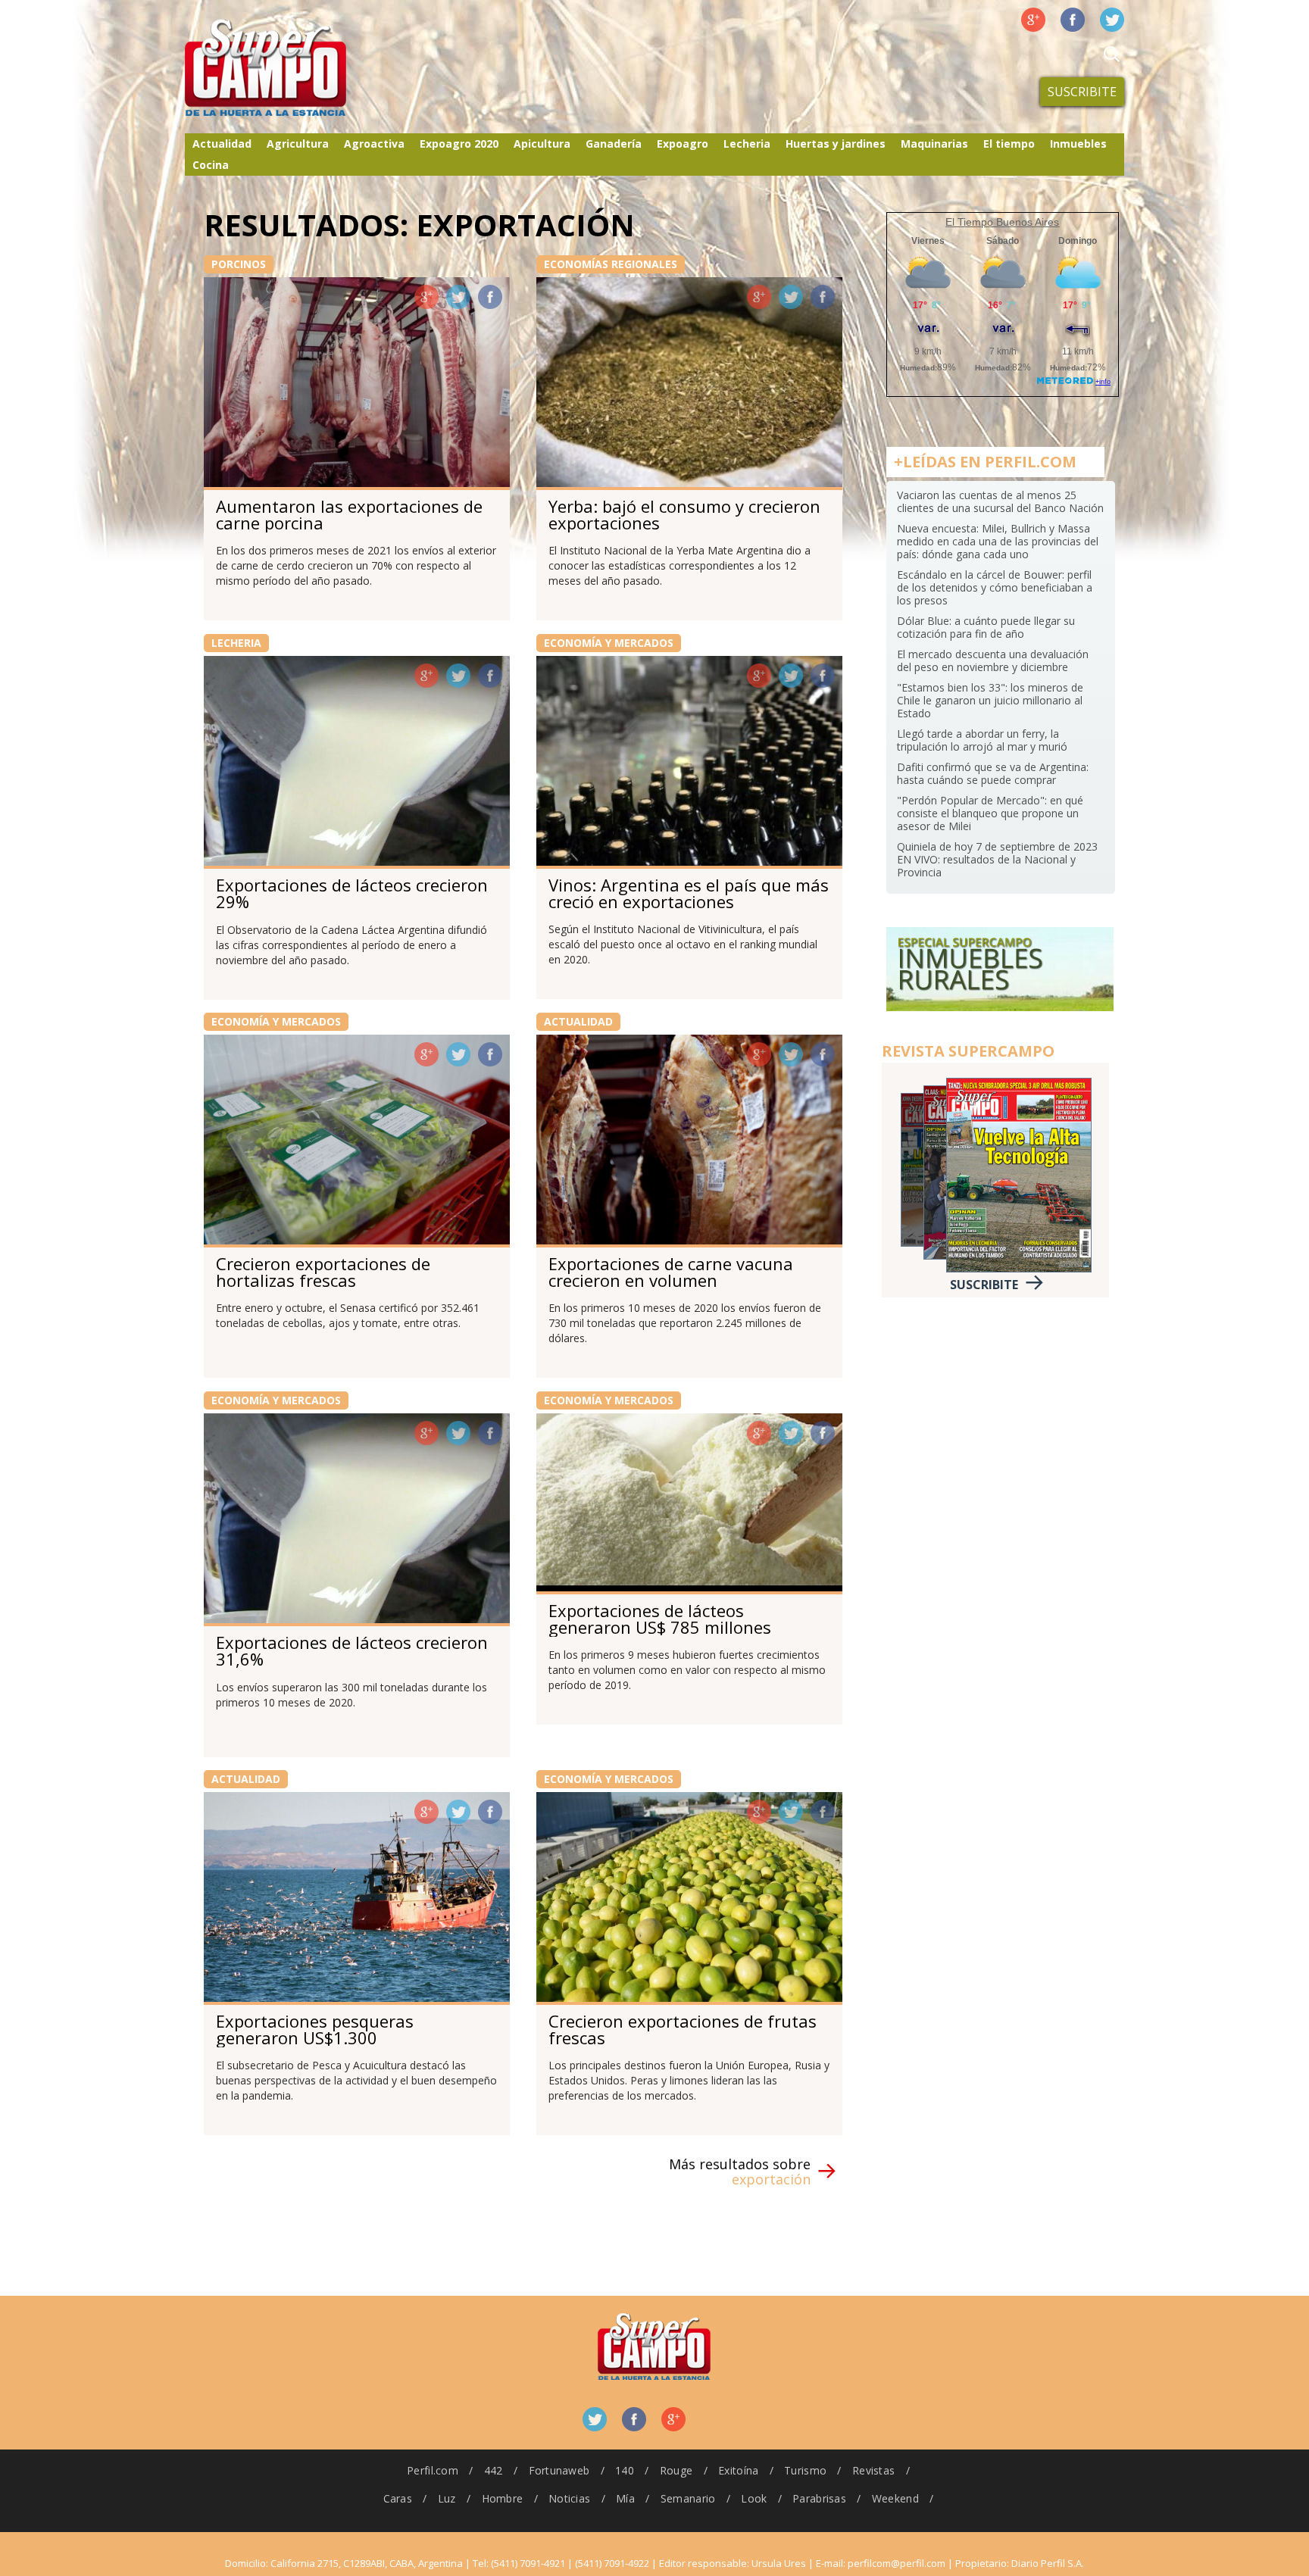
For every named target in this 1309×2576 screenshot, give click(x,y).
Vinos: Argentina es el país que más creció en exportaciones (689, 893)
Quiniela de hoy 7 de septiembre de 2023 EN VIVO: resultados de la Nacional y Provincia (997, 859)
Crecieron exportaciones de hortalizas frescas (323, 1272)
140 (625, 2470)
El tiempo (1009, 144)
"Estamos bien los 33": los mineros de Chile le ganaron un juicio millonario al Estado (990, 700)
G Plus (1033, 20)
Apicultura (542, 144)
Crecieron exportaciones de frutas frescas (683, 2029)
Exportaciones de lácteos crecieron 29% (352, 893)
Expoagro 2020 (459, 144)
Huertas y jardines (836, 144)
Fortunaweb (559, 2470)
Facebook (1073, 20)
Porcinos (239, 264)
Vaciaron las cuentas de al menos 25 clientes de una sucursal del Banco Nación (1000, 501)
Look (754, 2498)
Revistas (873, 2470)
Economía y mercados (609, 643)
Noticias (569, 2498)
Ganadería (614, 144)
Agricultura (298, 144)
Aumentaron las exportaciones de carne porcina (349, 514)
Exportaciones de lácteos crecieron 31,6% (352, 1650)
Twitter (1112, 20)
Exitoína (738, 2470)
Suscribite (1082, 92)
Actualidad (222, 144)
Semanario (688, 2498)
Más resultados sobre (740, 2172)
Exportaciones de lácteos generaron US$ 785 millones (660, 1619)
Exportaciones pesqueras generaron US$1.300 (315, 2029)
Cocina (211, 165)
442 (494, 2470)
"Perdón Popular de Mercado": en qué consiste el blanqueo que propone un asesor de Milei (990, 813)
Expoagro (683, 144)
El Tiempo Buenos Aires (1002, 222)
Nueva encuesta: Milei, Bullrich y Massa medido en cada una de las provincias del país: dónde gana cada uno (998, 541)
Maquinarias (934, 144)
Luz (447, 2498)
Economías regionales (611, 264)
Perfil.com (433, 2470)
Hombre (503, 2498)
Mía (625, 2498)
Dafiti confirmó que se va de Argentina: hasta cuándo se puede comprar (993, 773)
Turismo (805, 2470)
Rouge (676, 2470)
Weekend (895, 2498)
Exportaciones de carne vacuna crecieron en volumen (671, 1272)
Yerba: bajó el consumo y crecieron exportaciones (684, 514)
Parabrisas (819, 2498)
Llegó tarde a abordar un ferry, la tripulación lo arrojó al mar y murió (982, 740)
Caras (398, 2498)
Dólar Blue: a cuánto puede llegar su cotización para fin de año (986, 627)
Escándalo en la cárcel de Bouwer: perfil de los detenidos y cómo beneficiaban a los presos (995, 587)
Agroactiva (374, 144)
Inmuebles (1078, 144)
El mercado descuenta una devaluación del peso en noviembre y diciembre (993, 660)
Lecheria (747, 144)
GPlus (426, 297)
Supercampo (297, 68)
